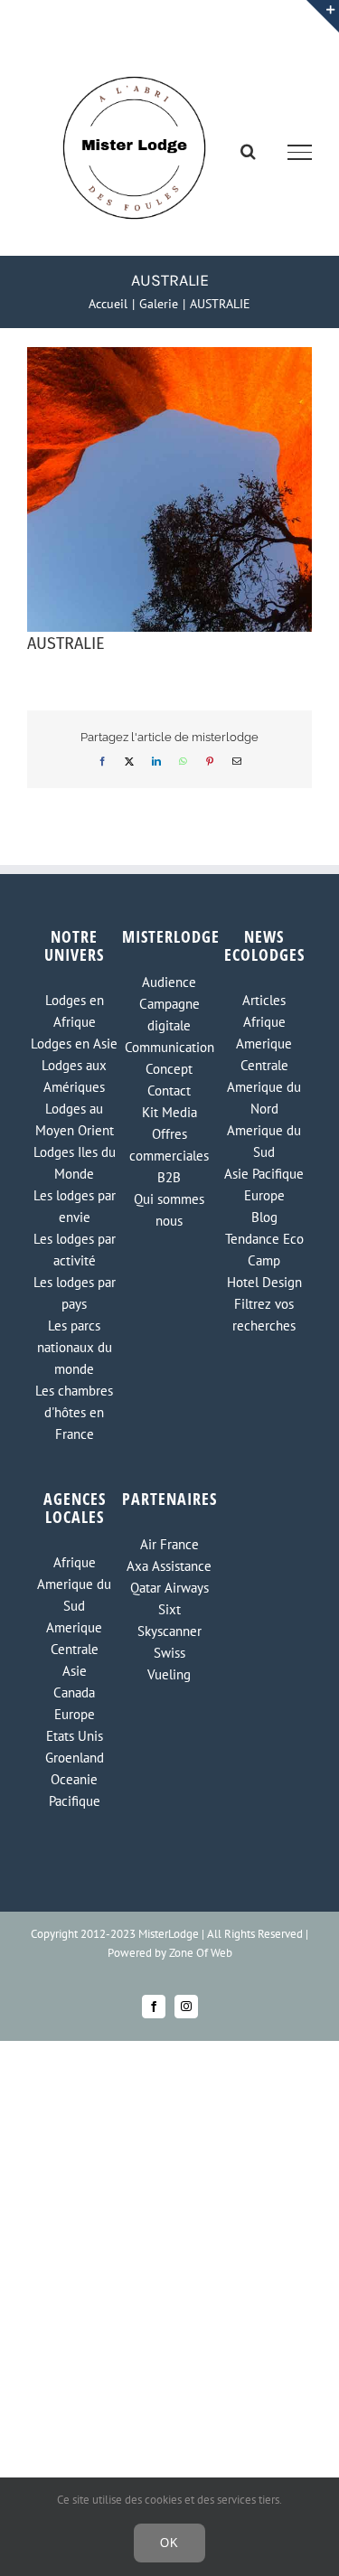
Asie (75, 1671)
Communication (169, 1047)
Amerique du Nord (264, 1098)
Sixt (169, 1609)
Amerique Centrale (264, 1054)
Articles (264, 1000)
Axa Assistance (169, 1566)
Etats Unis (75, 1736)
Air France (169, 1544)
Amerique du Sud (264, 1141)
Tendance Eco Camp (264, 1250)
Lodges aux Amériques (74, 1076)
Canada (74, 1692)
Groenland (75, 1758)
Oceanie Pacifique (75, 1790)
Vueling (169, 1674)
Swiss (169, 1653)
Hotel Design (264, 1282)
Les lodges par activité (75, 1250)
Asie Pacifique (264, 1174)
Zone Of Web (201, 1953)
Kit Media (169, 1112)
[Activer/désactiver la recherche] (248, 151)
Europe (264, 1195)
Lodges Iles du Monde (75, 1163)
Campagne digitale (169, 1015)
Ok (169, 2543)
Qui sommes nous (169, 1210)
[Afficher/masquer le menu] (300, 152)
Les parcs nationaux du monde (75, 1347)
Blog (264, 1217)
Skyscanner (169, 1631)
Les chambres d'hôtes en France (74, 1412)
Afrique (264, 1022)
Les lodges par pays (75, 1293)
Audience (169, 982)
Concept (169, 1069)
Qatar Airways (169, 1588)
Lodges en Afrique (75, 1011)
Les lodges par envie (75, 1206)
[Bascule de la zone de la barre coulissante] (323, 16)
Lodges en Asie (74, 1044)
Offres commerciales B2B (169, 1156)
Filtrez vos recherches (264, 1315)
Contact (169, 1091)
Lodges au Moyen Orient (75, 1119)
